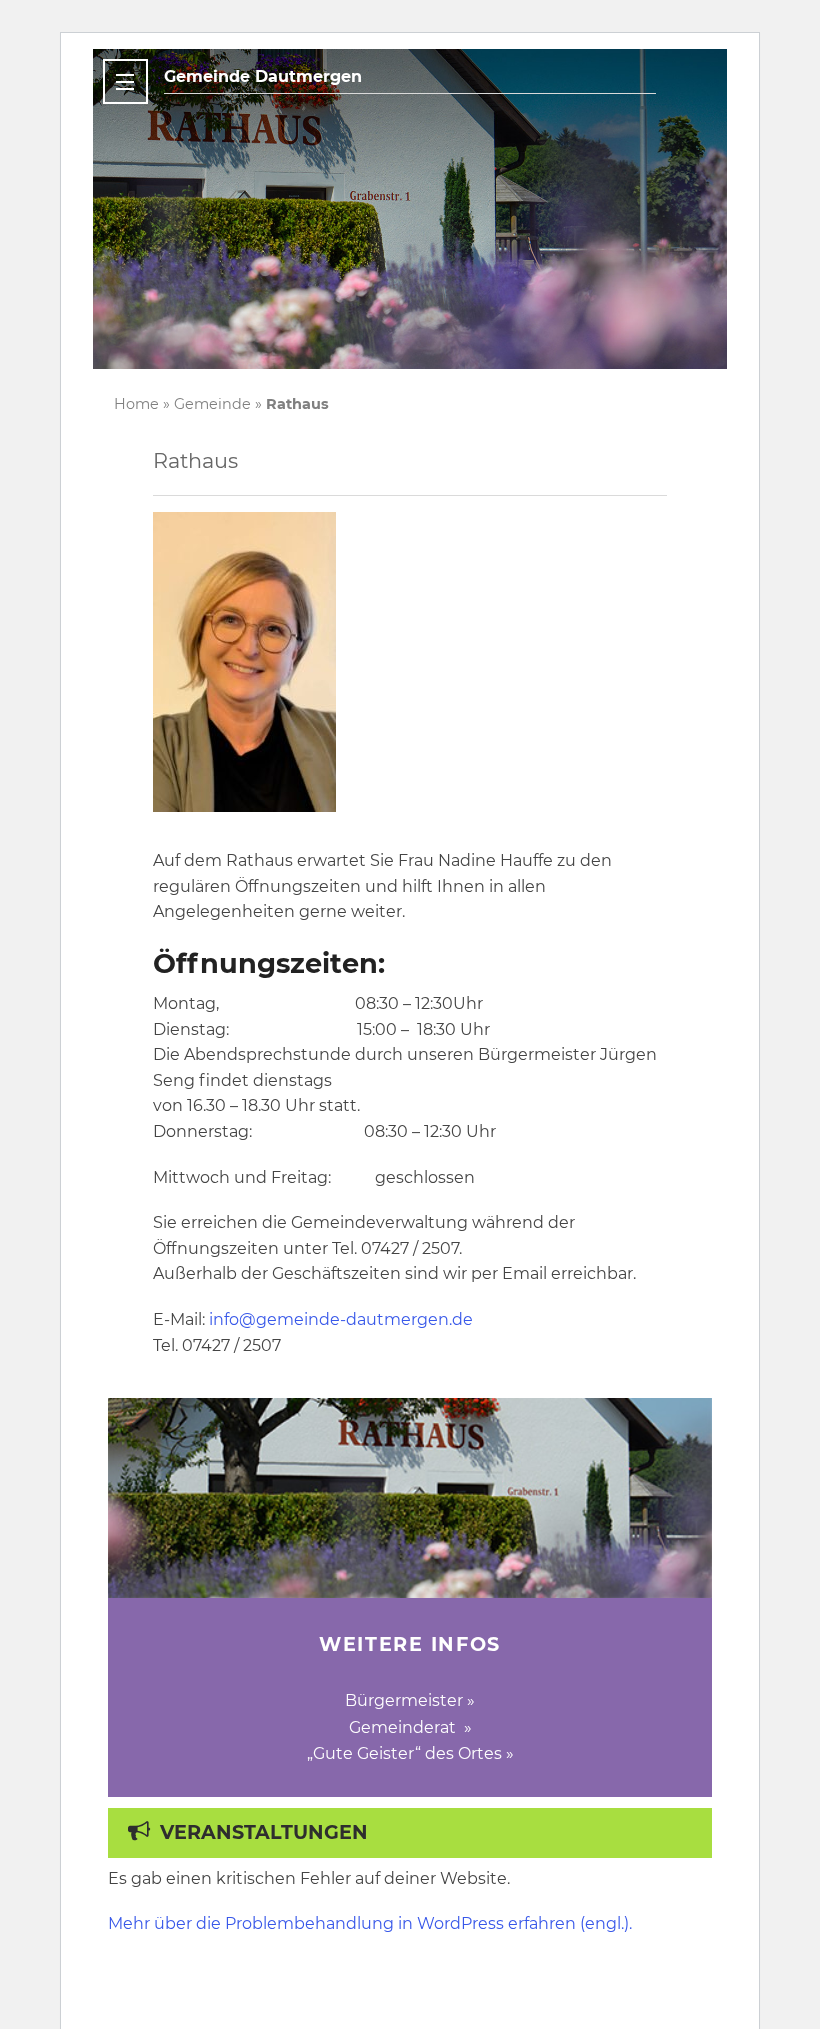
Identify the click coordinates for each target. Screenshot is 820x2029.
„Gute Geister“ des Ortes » (410, 1753)
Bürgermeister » (410, 1700)
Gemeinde (212, 404)
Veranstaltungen (264, 1832)
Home (136, 404)
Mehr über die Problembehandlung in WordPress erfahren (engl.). (370, 1923)
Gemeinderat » (410, 1727)
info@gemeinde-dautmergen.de (341, 1319)
